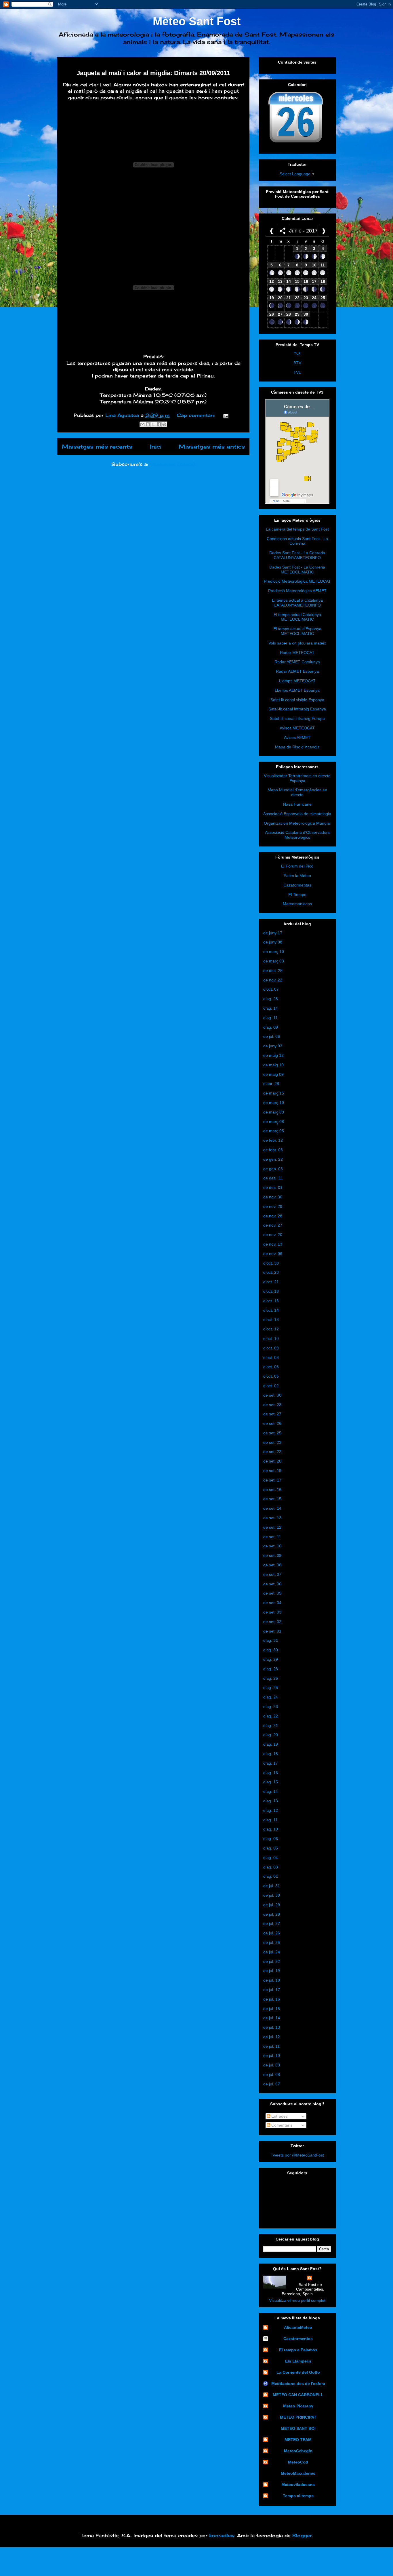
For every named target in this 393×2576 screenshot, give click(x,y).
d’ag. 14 (271, 1008)
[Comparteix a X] (153, 424)
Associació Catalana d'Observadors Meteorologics (297, 835)
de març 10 (274, 952)
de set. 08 (272, 1565)
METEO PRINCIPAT (298, 2417)
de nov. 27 (273, 1225)
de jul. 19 (272, 1971)
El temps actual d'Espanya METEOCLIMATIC (297, 631)
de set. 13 (272, 1518)
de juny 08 (273, 942)
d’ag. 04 (271, 1858)
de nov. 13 (273, 1244)
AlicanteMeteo (298, 2327)
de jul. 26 (272, 1933)
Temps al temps (298, 2496)
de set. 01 (272, 1631)
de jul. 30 (272, 1895)
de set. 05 (272, 1593)
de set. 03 (272, 1612)
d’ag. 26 (271, 1678)
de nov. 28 (273, 1216)
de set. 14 (272, 1508)
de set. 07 (272, 1574)
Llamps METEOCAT (297, 681)
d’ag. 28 (271, 999)
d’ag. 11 (270, 1018)
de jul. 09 (272, 2065)
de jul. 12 (272, 2037)
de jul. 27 (272, 1923)
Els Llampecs (298, 2361)
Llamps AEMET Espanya (297, 690)
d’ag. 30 (271, 1650)
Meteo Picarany (298, 2406)
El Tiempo (297, 895)
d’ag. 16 (271, 1773)
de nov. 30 (273, 1197)
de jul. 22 (272, 1961)
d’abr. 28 (271, 1084)
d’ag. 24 (271, 1697)
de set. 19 (272, 1471)
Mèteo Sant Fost (197, 21)
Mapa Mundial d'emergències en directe (297, 792)
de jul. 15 (272, 2009)
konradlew (222, 2535)
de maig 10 (273, 1065)
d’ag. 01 (271, 1876)
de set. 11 (272, 1537)
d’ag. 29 (271, 1659)
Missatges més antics (212, 447)
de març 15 (274, 1093)
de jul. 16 (272, 1999)
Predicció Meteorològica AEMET (297, 591)
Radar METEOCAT (297, 653)
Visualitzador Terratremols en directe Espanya (297, 778)
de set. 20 (272, 1461)
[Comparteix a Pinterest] (164, 424)
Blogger (302, 2535)
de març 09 (274, 1112)
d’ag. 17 (271, 1763)
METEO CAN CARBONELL (298, 2395)
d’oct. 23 (271, 1272)
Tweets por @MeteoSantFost (297, 2155)
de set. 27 (272, 1414)
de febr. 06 (273, 1150)
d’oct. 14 (271, 1310)
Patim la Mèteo (297, 876)
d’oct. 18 (271, 1291)
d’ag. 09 (271, 1027)
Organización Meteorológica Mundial (297, 823)
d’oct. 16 (271, 1301)
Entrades (279, 2116)
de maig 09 (273, 1074)
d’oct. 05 (271, 1376)
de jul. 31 (272, 1886)
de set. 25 (272, 1433)
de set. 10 (272, 1546)
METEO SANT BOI (298, 2428)
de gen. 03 (273, 1169)
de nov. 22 (273, 980)
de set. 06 (272, 1584)
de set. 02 (272, 1622)
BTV (297, 363)
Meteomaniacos (297, 904)
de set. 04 (272, 1603)
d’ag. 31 (271, 1640)
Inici (156, 447)
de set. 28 (272, 1405)
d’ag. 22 (271, 1716)
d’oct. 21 (271, 1282)
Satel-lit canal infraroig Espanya (297, 709)
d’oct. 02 (271, 1386)
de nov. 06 (273, 1254)
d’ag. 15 (271, 1782)
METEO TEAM (298, 2440)
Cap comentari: (197, 415)
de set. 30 (272, 1395)
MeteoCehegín (298, 2451)
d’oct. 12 (271, 1329)
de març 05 (274, 1131)
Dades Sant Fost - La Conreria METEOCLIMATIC (297, 570)
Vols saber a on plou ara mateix (297, 643)
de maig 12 (273, 1055)
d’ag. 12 (271, 1810)
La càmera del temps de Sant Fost (297, 529)
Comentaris (281, 2125)
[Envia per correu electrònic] (142, 424)
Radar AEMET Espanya (297, 671)
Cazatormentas (297, 885)
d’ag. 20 (271, 1735)
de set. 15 (272, 1499)
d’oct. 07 (271, 989)
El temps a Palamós (298, 2350)
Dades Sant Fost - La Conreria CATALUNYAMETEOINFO (297, 555)
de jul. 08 (272, 2074)
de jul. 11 (271, 2046)
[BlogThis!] (148, 424)
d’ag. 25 (271, 1688)
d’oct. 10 (271, 1338)
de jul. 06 (272, 1036)
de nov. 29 (273, 1206)
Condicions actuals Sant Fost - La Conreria (297, 541)
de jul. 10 (272, 2056)
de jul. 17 (272, 1990)
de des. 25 (273, 970)
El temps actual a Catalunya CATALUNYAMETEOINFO (297, 603)
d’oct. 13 (271, 1320)
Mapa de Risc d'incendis (297, 747)
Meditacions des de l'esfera (298, 2384)
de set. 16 (272, 1490)
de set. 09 (272, 1555)
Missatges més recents (97, 447)
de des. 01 (273, 1187)
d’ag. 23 (271, 1706)
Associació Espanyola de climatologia (297, 814)
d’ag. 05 (271, 1848)
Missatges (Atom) (172, 464)
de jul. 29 (272, 1905)
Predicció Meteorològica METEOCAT (297, 581)
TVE (297, 372)
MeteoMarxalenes (298, 2473)
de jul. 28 (272, 1914)
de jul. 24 (272, 1952)
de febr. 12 (273, 1140)
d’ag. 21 (271, 1725)
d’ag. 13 (271, 1801)
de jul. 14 (272, 2018)
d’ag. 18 (271, 1754)
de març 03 (274, 961)
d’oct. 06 (271, 1367)
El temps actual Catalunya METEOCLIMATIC (297, 617)
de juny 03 (273, 1046)
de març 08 (274, 1122)
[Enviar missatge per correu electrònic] (225, 415)
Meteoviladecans (298, 2485)
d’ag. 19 (271, 1744)
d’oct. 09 (271, 1348)
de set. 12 (272, 1527)
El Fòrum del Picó (297, 866)
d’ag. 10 (271, 1829)
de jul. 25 (272, 1942)
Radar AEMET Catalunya (297, 662)
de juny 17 (273, 933)
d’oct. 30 (271, 1263)
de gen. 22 (273, 1159)
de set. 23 (272, 1442)
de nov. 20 (273, 1235)
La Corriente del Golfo (298, 2372)
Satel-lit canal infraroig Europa (297, 718)
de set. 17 (272, 1480)
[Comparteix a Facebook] (159, 424)
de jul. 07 (272, 2084)
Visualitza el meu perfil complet (297, 2300)
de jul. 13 (272, 2027)
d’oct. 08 (271, 1357)
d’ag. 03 (271, 1867)
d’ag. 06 (271, 1839)
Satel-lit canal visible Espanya (297, 700)
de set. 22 (272, 1452)
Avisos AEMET (297, 737)
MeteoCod (298, 2462)
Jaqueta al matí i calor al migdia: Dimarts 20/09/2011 (153, 73)
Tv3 (297, 354)
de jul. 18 (272, 1980)
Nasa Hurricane (297, 804)
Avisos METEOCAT (297, 728)
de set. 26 (272, 1423)
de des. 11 (273, 1178)
